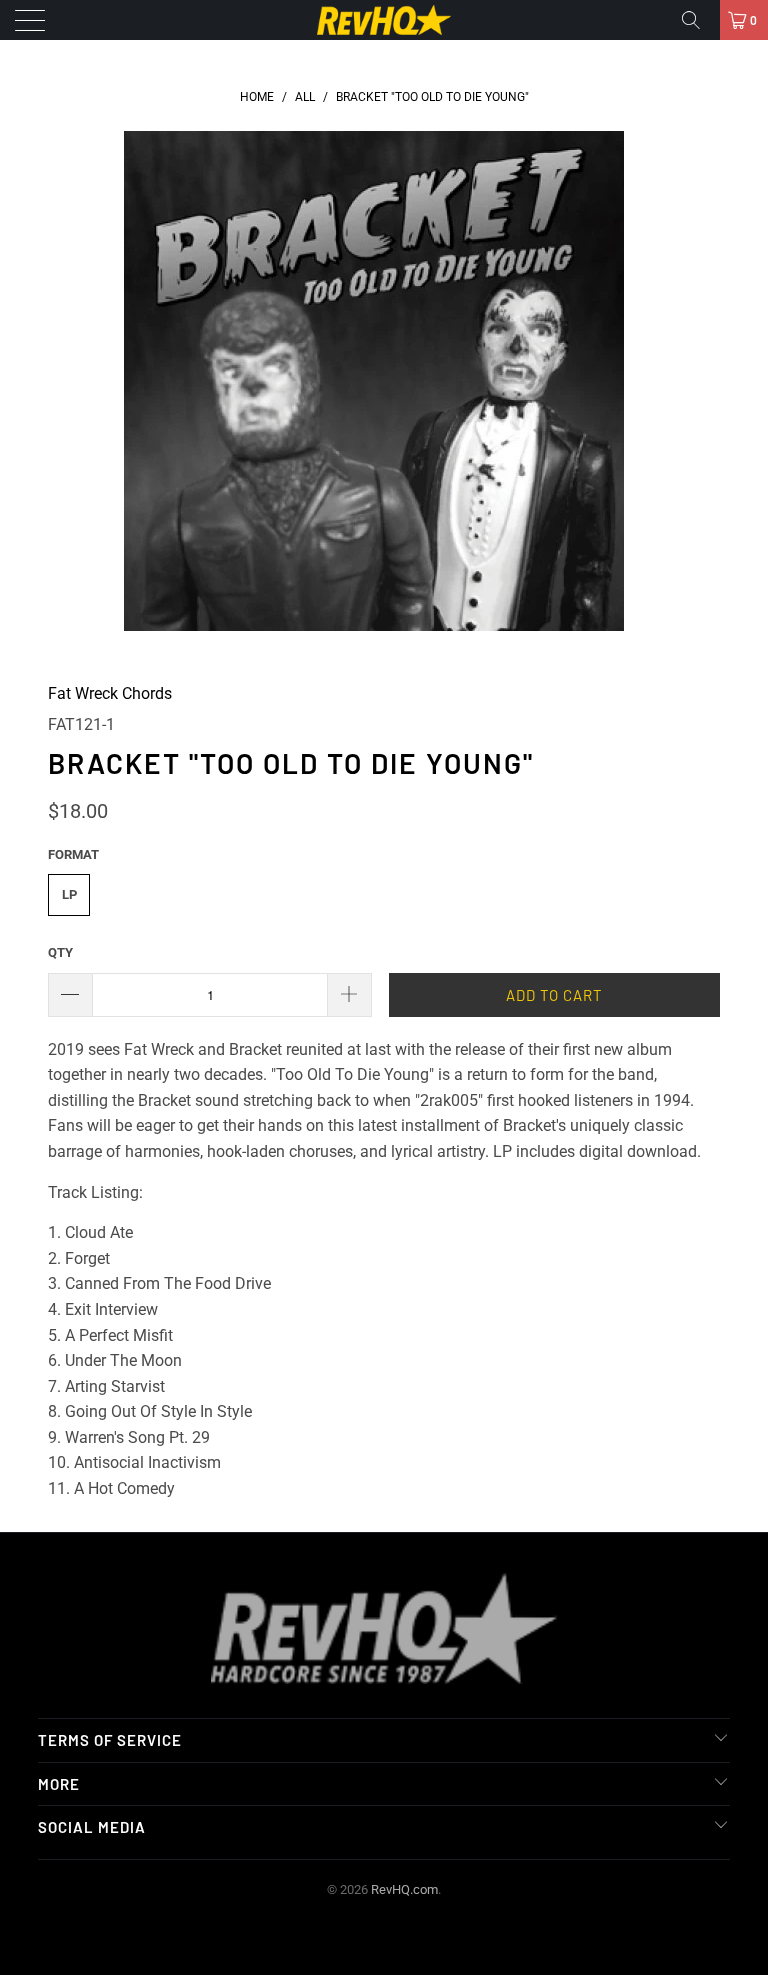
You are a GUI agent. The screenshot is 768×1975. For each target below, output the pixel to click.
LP (69, 894)
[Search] (698, 20)
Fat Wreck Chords (110, 693)
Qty (60, 952)
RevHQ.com (404, 1889)
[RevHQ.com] (384, 20)
